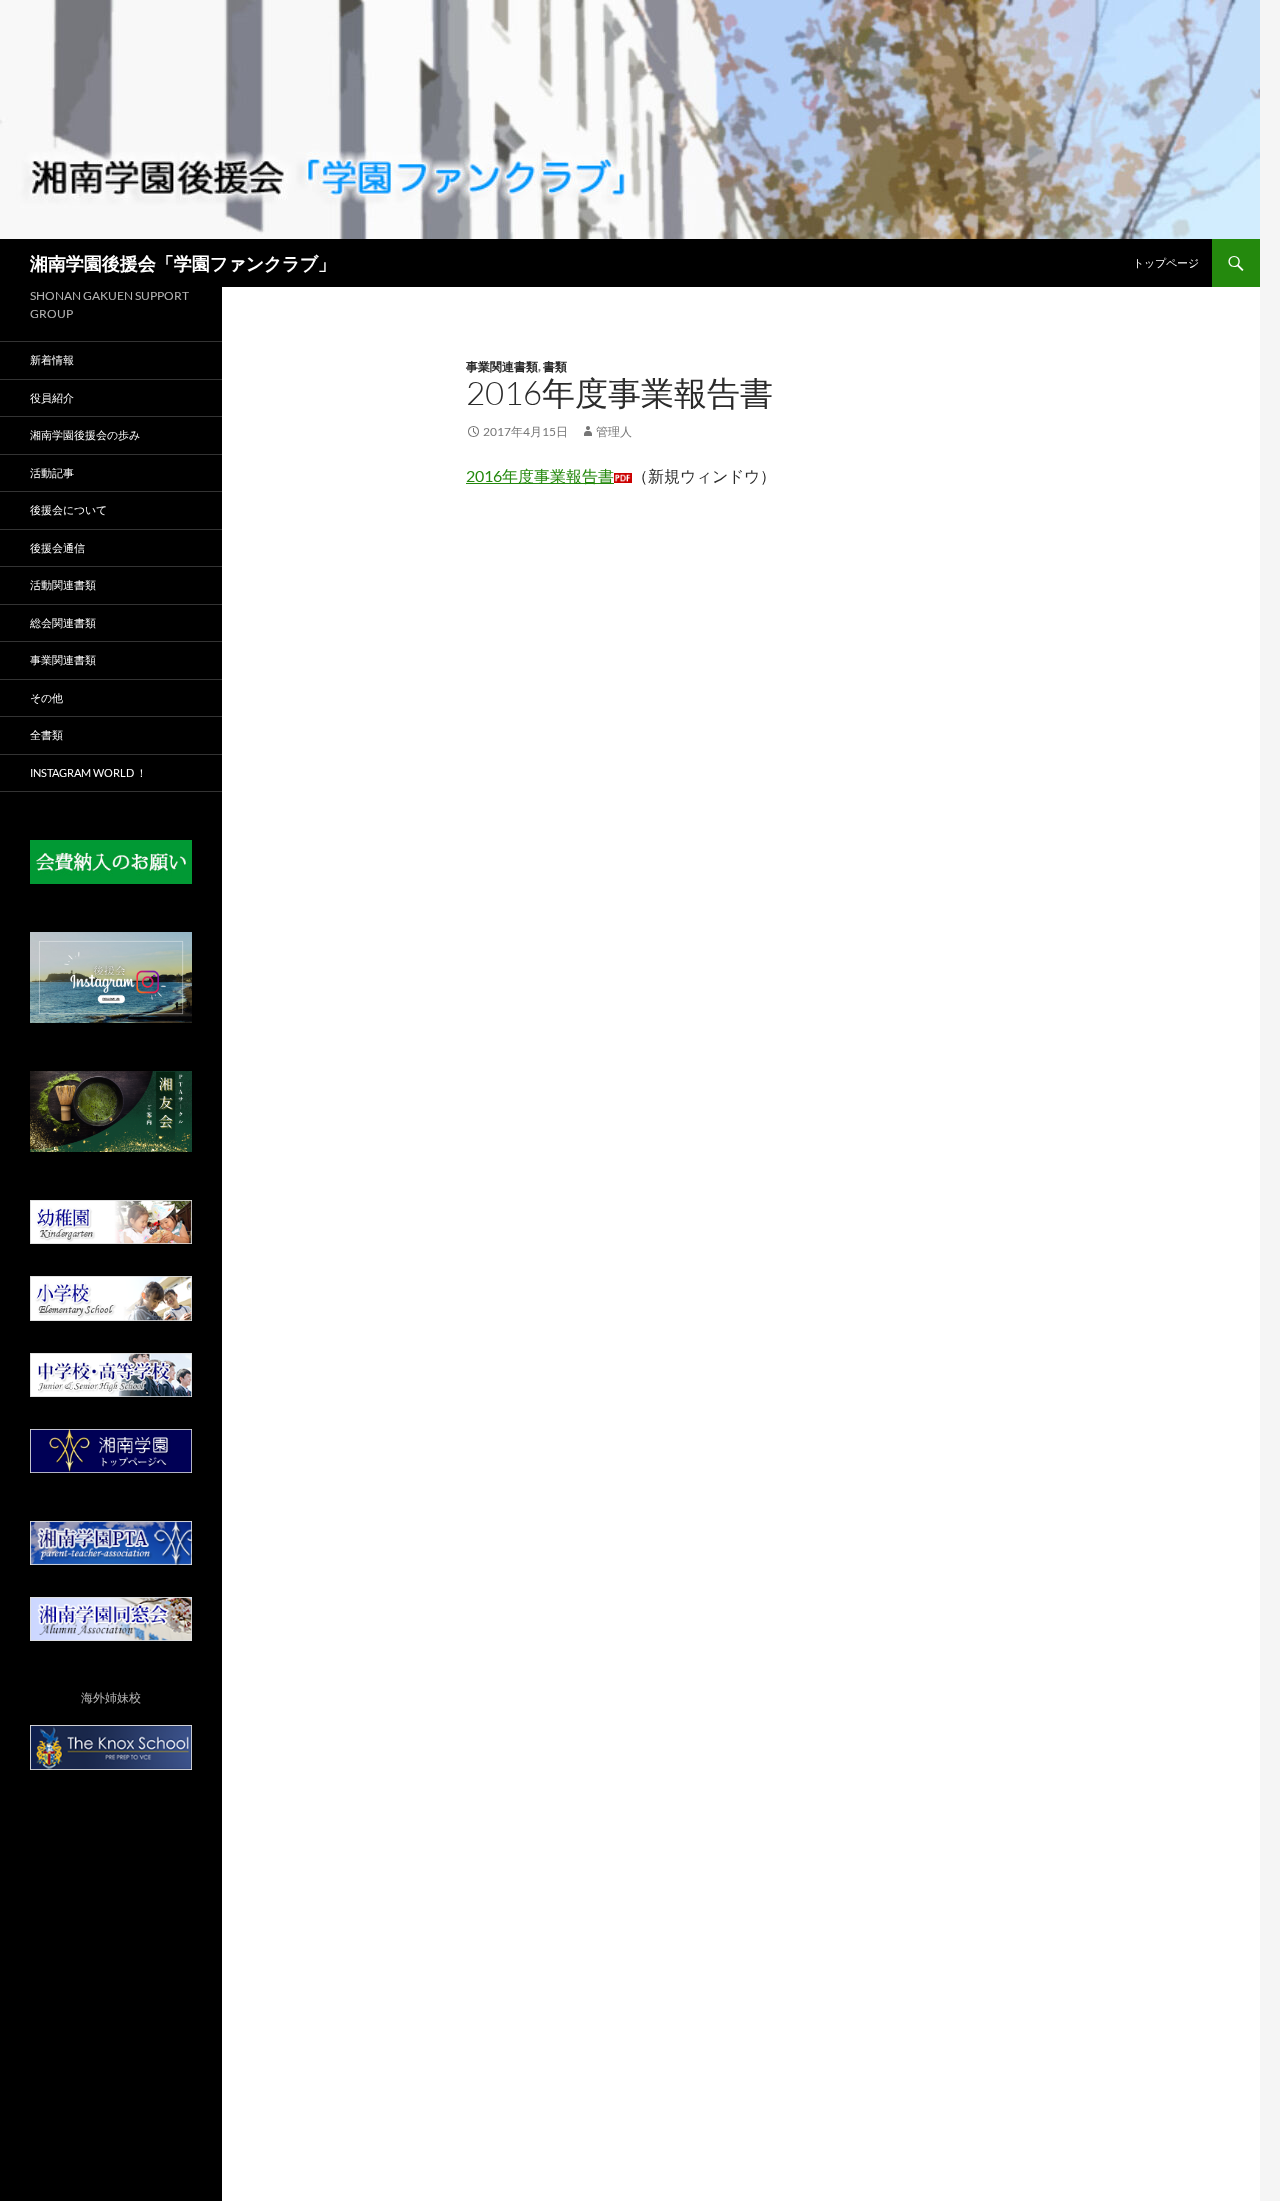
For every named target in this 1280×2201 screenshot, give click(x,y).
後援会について (68, 509)
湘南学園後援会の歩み (85, 434)
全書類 (46, 734)
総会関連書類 (63, 622)
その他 (46, 697)
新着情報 (52, 359)
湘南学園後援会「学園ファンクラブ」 (183, 263)
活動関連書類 (63, 584)
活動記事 (52, 472)
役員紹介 (52, 397)
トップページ (1166, 262)
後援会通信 (57, 547)
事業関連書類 (502, 366)
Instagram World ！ (88, 772)
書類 (555, 366)
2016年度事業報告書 (540, 475)
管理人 (614, 431)
